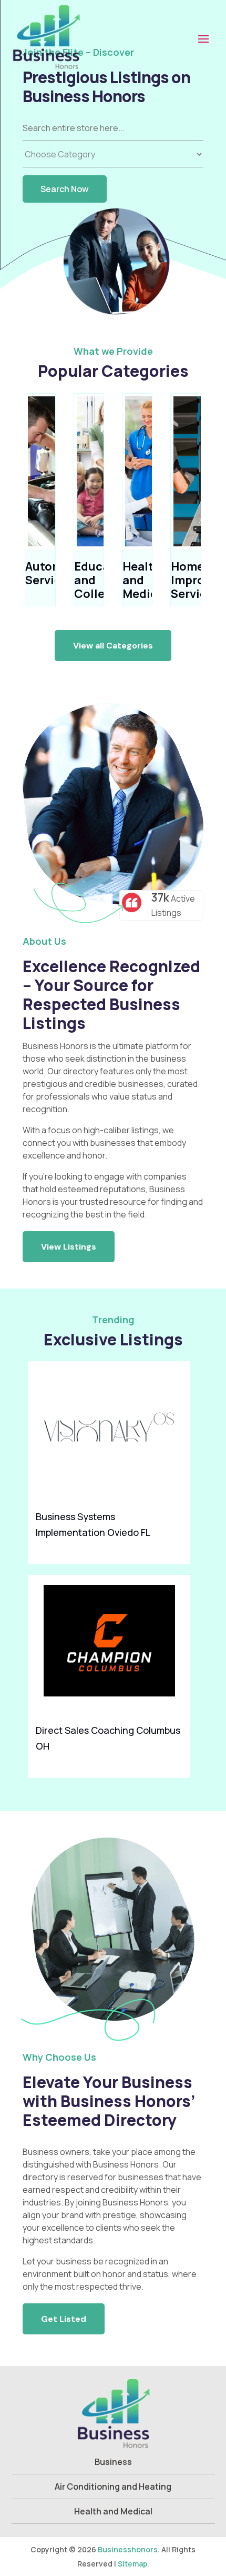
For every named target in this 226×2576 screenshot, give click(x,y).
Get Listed (64, 2319)
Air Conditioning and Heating (113, 2487)
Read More (174, 1549)
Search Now (65, 189)
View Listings (69, 1247)
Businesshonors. (129, 2549)
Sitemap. (133, 2564)
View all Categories (113, 646)
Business (113, 2462)
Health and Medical (113, 2511)
